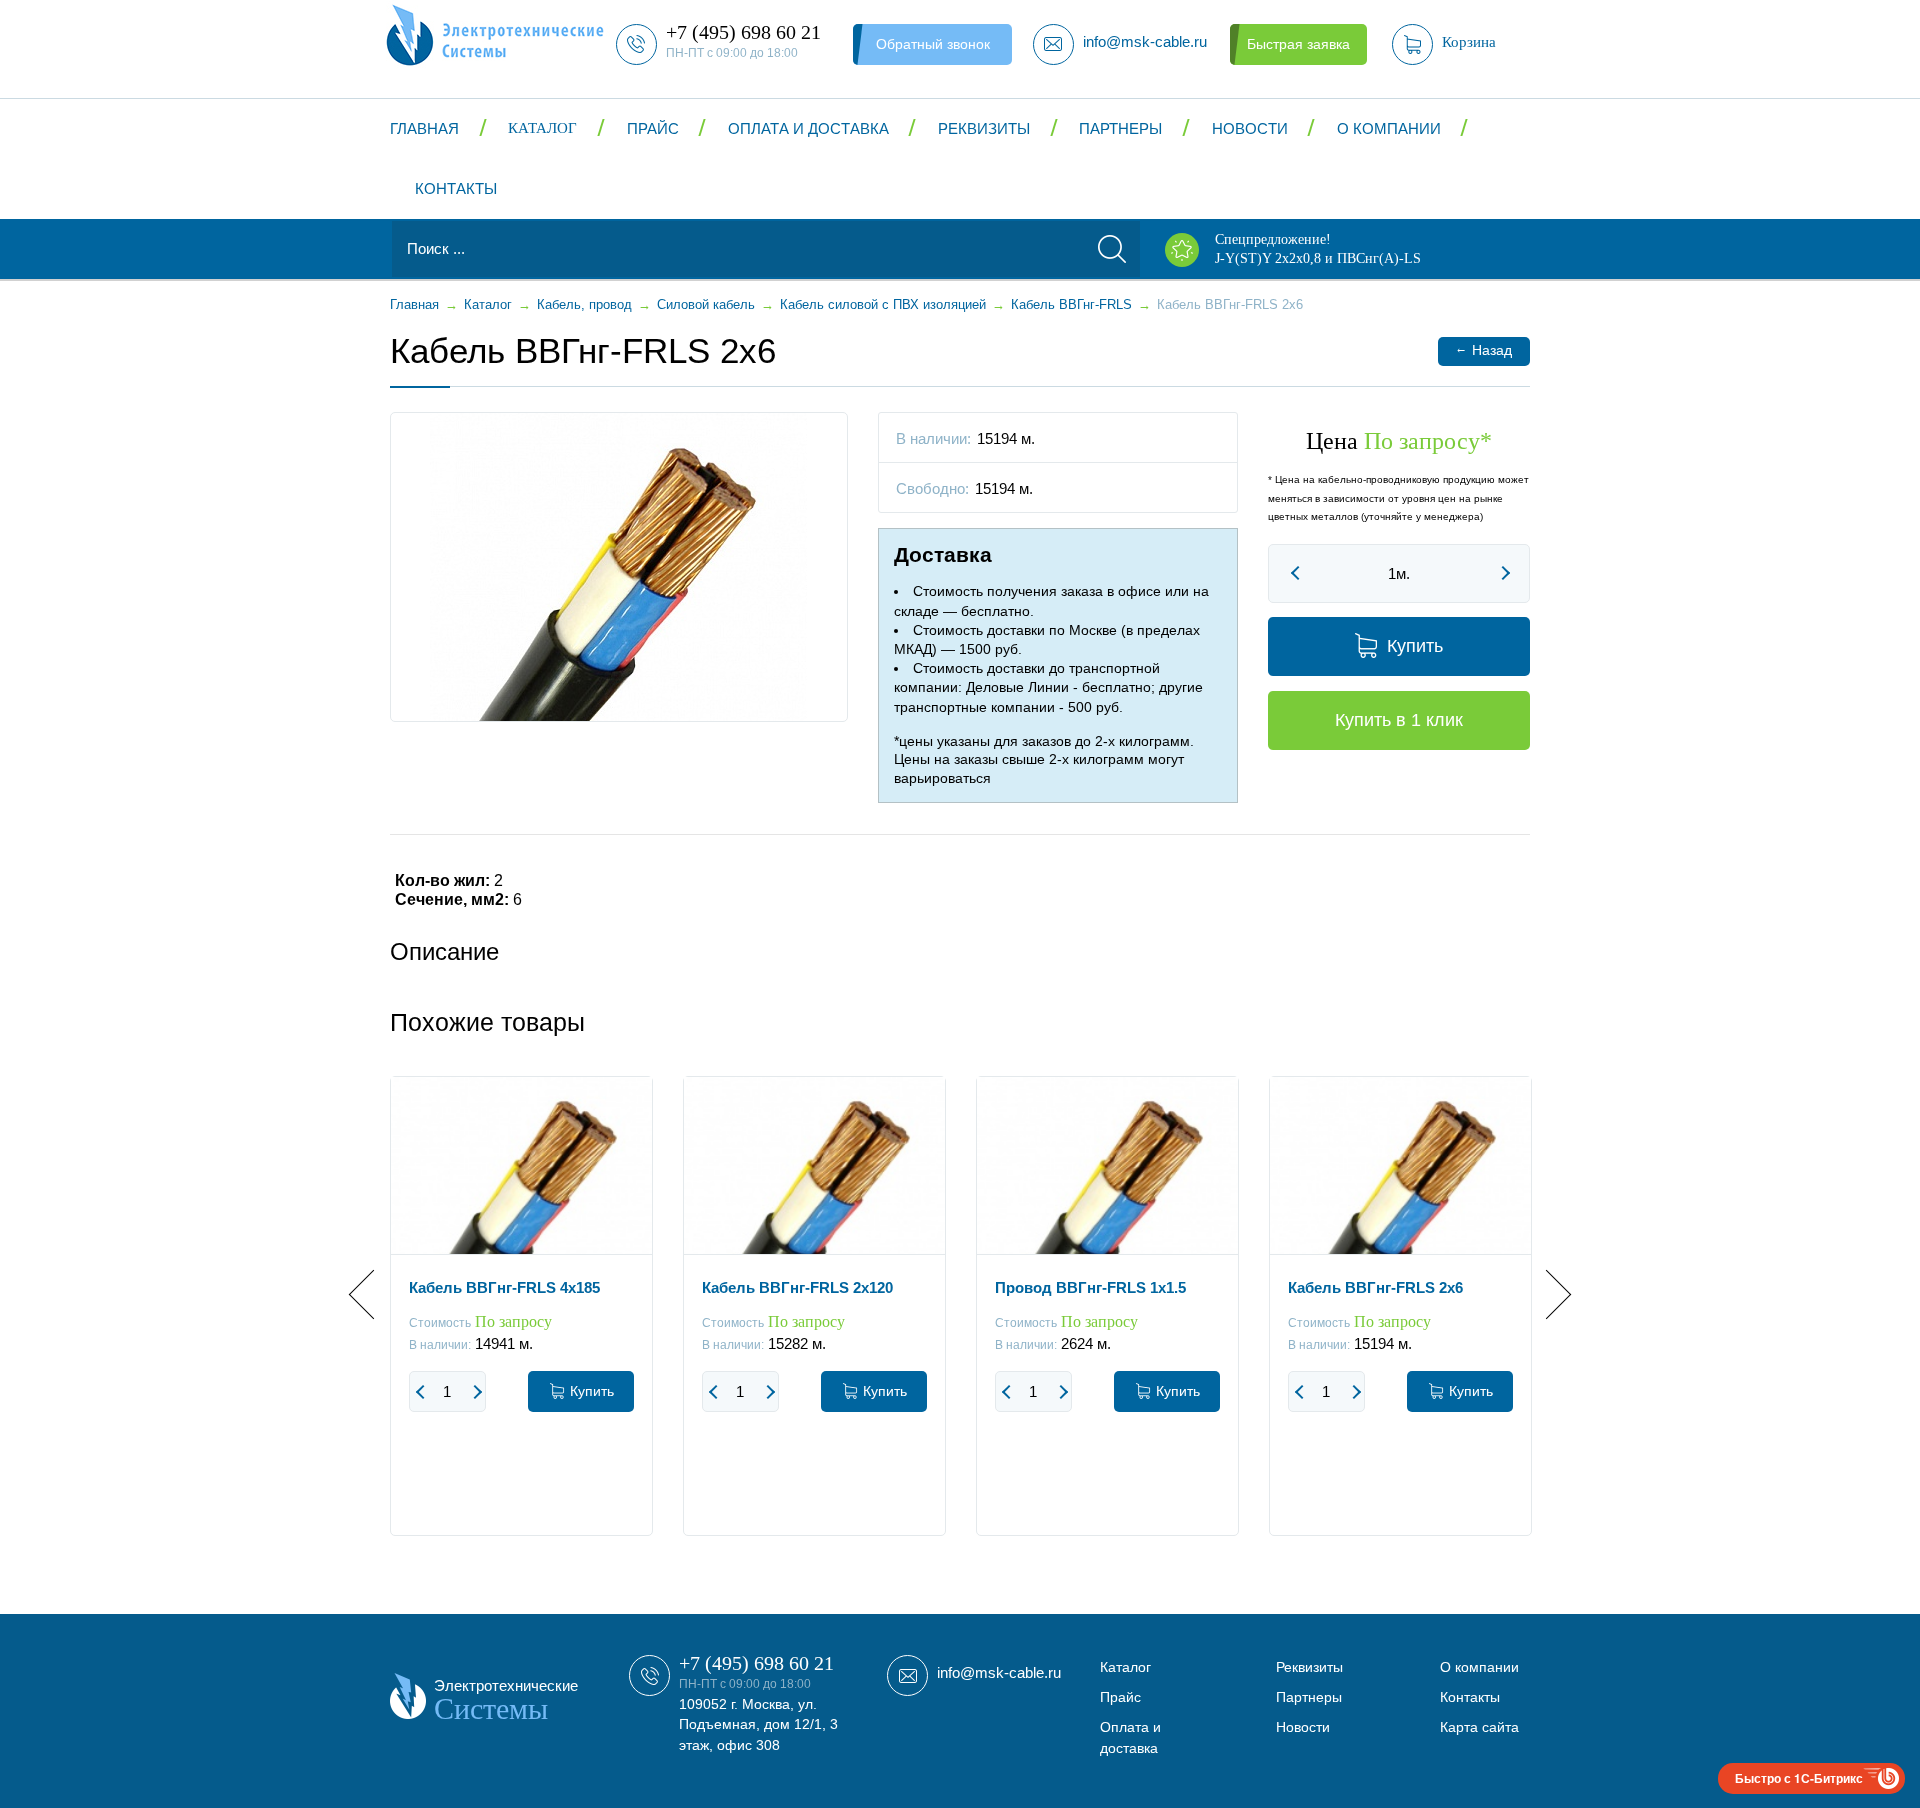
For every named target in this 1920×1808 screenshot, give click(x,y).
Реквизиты (984, 128)
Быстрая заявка (1298, 44)
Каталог (542, 128)
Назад (1483, 349)
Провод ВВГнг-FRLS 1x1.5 (1090, 1287)
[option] (521, 1321)
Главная (424, 128)
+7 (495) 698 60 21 (756, 1663)
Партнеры (1120, 128)
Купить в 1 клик (1399, 720)
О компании (1389, 128)
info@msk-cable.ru (999, 1672)
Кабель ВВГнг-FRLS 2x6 (1375, 1287)
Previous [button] (373, 1294)
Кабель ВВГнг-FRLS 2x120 (797, 1287)
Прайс (653, 128)
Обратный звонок (933, 44)
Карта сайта (1479, 1727)
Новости (1250, 128)
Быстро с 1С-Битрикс (1799, 1778)
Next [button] (1546, 1294)
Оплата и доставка (808, 128)
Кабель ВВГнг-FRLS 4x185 (504, 1287)
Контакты (456, 188)
